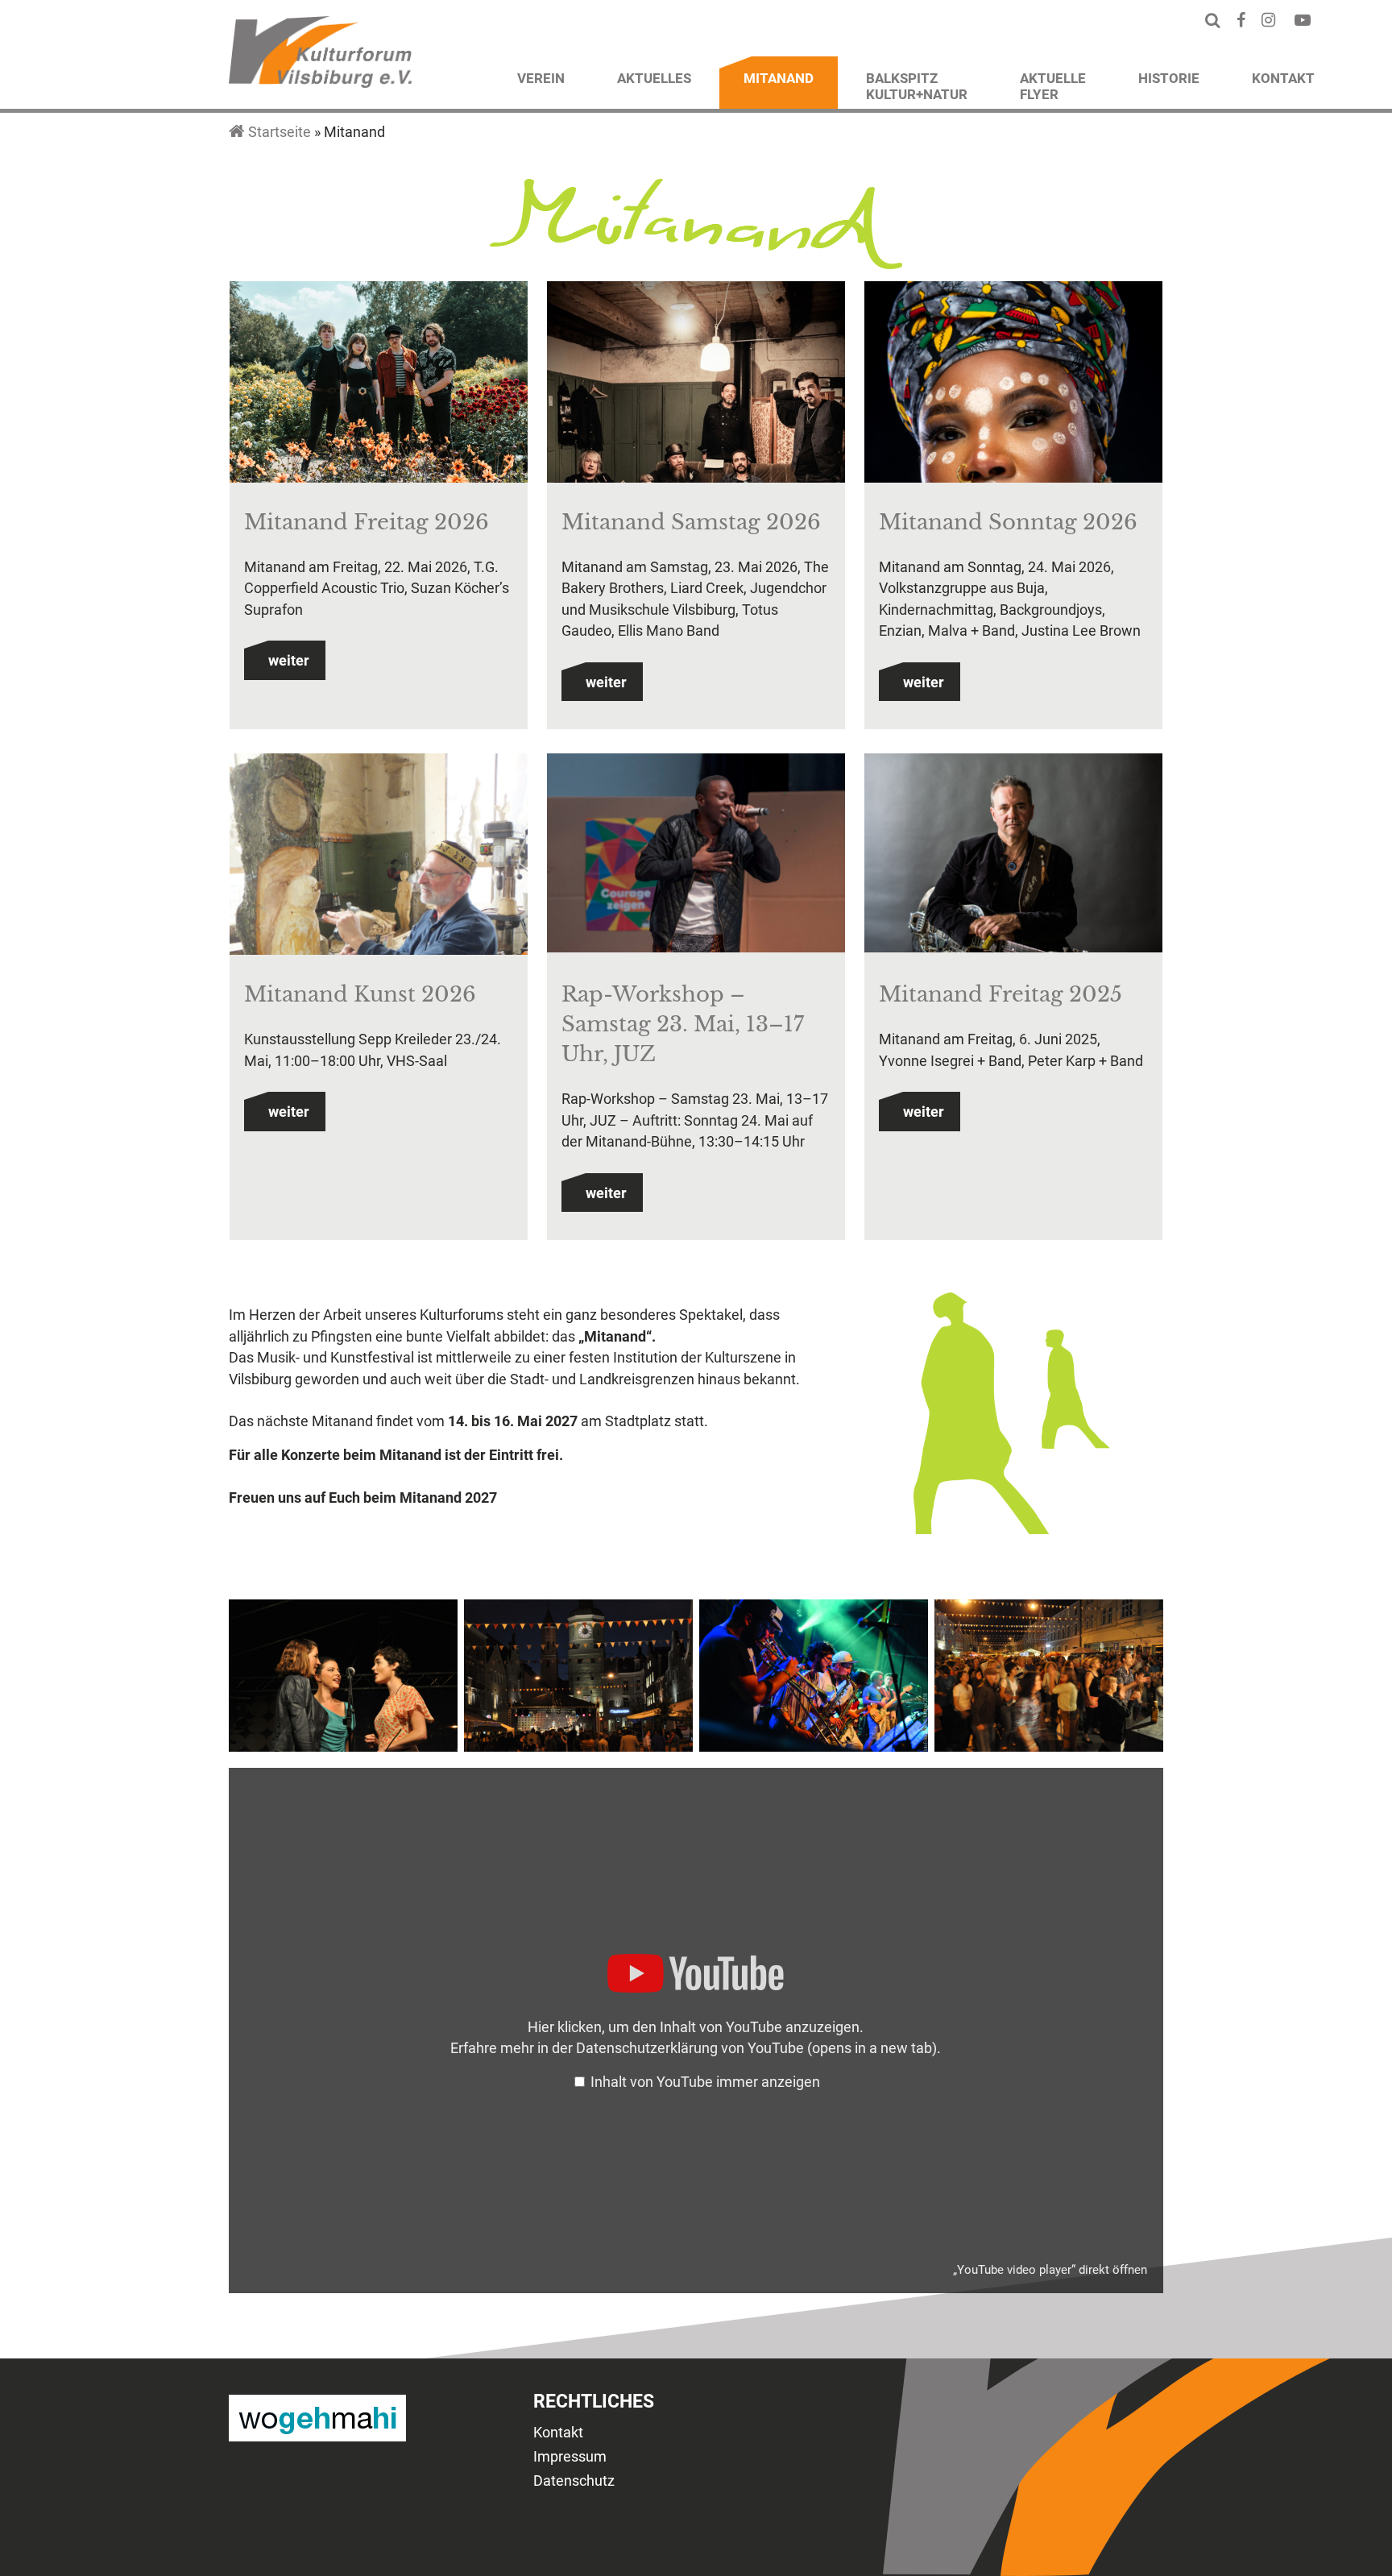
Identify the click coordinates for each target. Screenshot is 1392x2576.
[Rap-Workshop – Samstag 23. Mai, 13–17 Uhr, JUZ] (696, 856)
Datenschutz (574, 2481)
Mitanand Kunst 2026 (360, 994)
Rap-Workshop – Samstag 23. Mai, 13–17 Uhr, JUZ (683, 1024)
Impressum (570, 2457)
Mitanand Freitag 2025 (1000, 994)
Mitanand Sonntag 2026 (1008, 522)
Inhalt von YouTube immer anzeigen (705, 2082)
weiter (289, 661)
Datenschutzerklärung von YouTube (756, 2048)
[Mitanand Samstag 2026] (696, 454)
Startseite (280, 132)
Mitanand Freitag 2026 (367, 522)
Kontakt (558, 2433)
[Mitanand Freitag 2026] (379, 390)
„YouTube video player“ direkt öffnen (1050, 2270)
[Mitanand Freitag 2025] (1013, 856)
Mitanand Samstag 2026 (691, 522)
